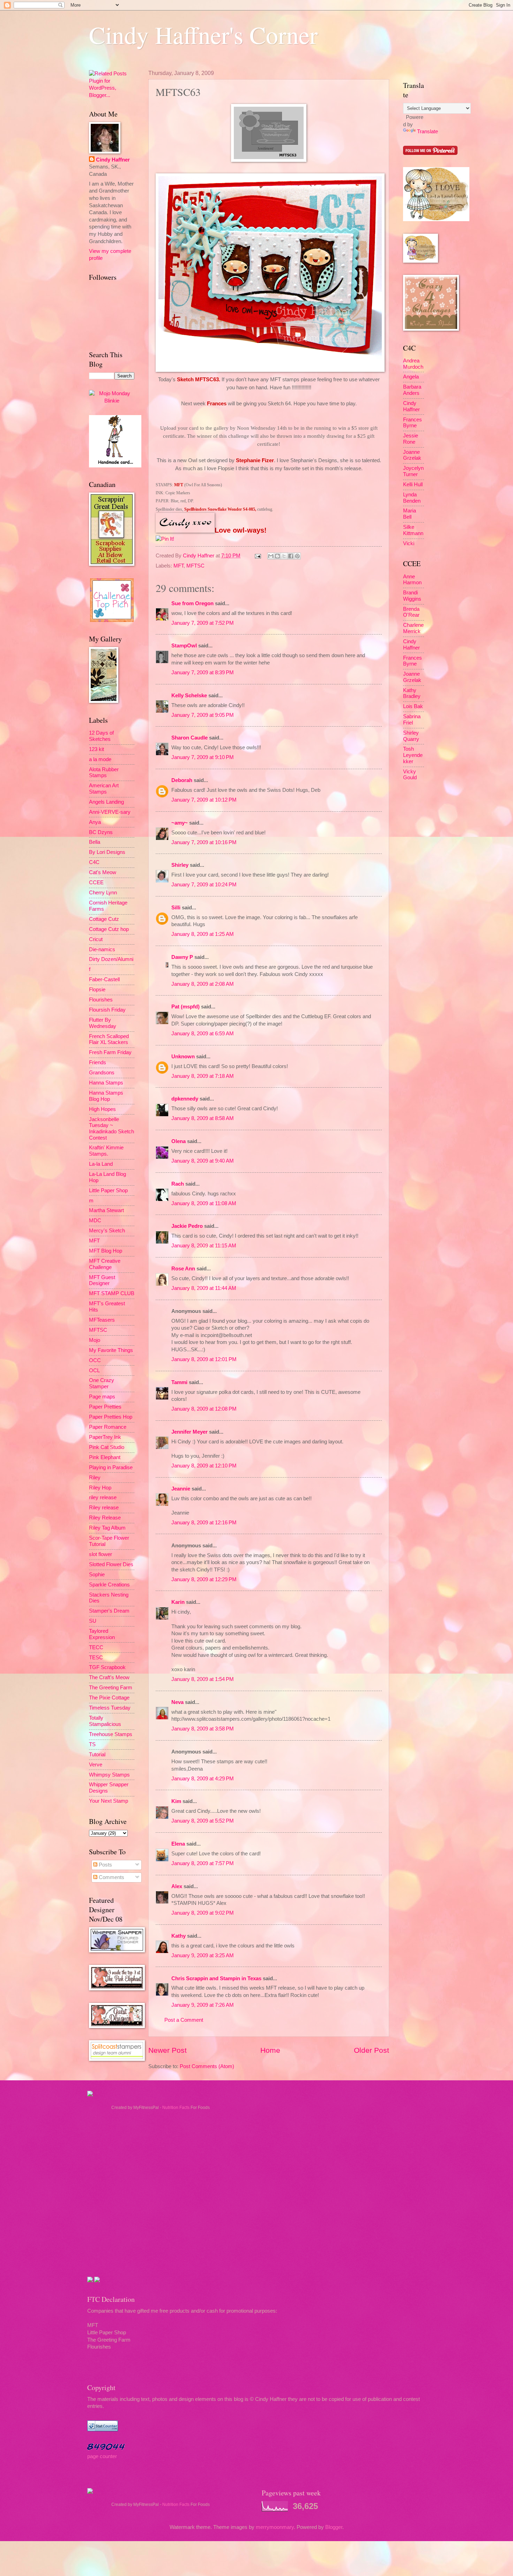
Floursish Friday (107, 1010)
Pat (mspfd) (185, 1007)
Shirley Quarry (411, 736)
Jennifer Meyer (189, 1432)
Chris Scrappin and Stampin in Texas (216, 1978)
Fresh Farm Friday (110, 1052)
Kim (176, 1801)
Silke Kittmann (413, 530)
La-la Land (101, 1164)
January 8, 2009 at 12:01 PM (204, 1359)
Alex (177, 1886)
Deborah (182, 780)
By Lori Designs (107, 852)
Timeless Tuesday (110, 1708)
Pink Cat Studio (107, 1447)
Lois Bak (413, 706)
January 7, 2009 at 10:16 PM (204, 842)
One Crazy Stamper (102, 1383)
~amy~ (180, 823)
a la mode (100, 759)
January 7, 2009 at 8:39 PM (203, 673)
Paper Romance (108, 1427)
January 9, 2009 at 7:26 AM (203, 2005)
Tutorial (97, 1755)
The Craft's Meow (109, 1677)
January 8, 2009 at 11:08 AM (204, 1203)
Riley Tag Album (107, 1528)
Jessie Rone (411, 439)
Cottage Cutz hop (109, 929)
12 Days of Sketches (101, 736)
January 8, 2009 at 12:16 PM (204, 1523)
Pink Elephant (105, 1457)
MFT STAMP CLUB (112, 1293)
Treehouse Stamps (111, 1734)
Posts (105, 1865)
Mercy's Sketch (107, 1231)
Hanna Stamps (106, 1083)
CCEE (96, 883)
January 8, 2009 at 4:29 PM (203, 1779)
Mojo (95, 1340)
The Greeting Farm (111, 1688)
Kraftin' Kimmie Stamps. (106, 1151)
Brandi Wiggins (412, 596)
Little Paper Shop (108, 1191)
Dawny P (182, 957)
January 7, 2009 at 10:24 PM (204, 885)
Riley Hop (100, 1488)
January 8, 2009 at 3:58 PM (203, 1729)
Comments (111, 1877)
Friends (98, 1062)
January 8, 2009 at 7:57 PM (203, 1863)
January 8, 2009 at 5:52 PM (203, 1821)
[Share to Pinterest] (297, 556)
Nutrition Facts (176, 2108)
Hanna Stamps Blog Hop (106, 1096)
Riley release (104, 1508)
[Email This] (271, 556)
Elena (178, 1844)
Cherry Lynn (103, 893)
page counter (102, 2456)
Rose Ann (183, 1269)
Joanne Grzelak (412, 455)
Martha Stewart (106, 1210)
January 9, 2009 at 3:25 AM (203, 1955)
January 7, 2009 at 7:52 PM (203, 623)
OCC (95, 1360)
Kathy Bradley (412, 693)
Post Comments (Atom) (207, 2066)
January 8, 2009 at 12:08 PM (204, 1409)
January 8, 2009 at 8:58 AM (203, 1118)
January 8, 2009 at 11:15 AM (204, 1246)
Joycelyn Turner (413, 471)
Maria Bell (410, 514)
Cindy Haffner (199, 556)
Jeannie (181, 1489)
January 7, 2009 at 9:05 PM (203, 715)
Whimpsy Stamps (109, 1775)
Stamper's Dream (109, 1611)
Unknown (183, 1057)
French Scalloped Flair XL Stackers (109, 1039)
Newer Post (168, 2050)
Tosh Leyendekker (413, 755)
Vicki (409, 543)
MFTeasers (102, 1320)
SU (93, 1621)
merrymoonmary (275, 2527)
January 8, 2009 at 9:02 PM (203, 1913)
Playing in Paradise (111, 1467)
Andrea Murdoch (413, 364)
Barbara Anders (412, 390)
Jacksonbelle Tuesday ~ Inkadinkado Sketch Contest (111, 1129)
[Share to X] (284, 556)
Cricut (96, 939)
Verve (96, 1765)
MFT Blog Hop (106, 1251)
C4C (94, 862)
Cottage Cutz (104, 919)
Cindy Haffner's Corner (203, 35)
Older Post (371, 2050)
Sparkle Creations (109, 1585)
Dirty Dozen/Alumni (111, 959)
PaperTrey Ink (105, 1437)
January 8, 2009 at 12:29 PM (204, 1579)
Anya (95, 822)
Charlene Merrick (413, 628)
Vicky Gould (410, 775)
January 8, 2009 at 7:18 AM (203, 1076)
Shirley (180, 865)
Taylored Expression (102, 1634)
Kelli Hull (413, 485)
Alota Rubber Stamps (104, 773)
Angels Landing (106, 802)
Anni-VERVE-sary (110, 812)
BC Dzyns (101, 832)
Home (270, 2050)
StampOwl (184, 646)
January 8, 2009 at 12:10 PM (204, 1466)
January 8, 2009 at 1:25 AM (203, 934)
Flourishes (101, 1000)
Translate (427, 132)
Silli (176, 908)
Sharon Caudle (189, 738)
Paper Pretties (105, 1407)
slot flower (101, 1554)
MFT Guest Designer (102, 1281)
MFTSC (195, 566)
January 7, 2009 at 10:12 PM (204, 800)
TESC (96, 1658)
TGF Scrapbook (107, 1667)
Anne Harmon (412, 580)
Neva (177, 1702)
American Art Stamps (104, 789)
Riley (95, 1478)
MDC (95, 1221)
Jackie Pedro (187, 1226)
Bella (95, 842)
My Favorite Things (111, 1350)
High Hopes (102, 1109)
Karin (178, 1602)
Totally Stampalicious (105, 1721)
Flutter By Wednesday (103, 1023)
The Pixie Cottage (109, 1698)
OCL (94, 1370)
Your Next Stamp (109, 1801)
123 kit (96, 749)
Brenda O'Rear (411, 612)
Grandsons (102, 1073)
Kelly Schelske (189, 696)
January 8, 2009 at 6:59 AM (203, 1034)
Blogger (334, 2527)
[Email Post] (257, 556)
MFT (179, 566)
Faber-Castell (104, 979)
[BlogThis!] (277, 556)
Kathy (179, 1936)
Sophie (97, 1575)
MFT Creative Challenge (105, 1264)
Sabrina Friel (412, 720)
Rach (178, 1184)
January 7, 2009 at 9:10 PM (203, 757)
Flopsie (97, 990)
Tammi (179, 1382)
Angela (411, 377)
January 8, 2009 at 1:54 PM (203, 1679)
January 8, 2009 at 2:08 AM (203, 984)
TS (92, 1744)
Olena (179, 1141)
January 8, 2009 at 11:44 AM (204, 1288)
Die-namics (102, 949)
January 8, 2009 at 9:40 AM (203, 1161)
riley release (103, 1497)
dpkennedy (185, 1099)
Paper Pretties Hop (111, 1417)
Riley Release (105, 1518)
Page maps (102, 1397)
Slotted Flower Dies (111, 1564)
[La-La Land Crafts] (436, 219)
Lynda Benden (412, 498)
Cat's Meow (103, 872)
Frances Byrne (412, 423)
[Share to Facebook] (291, 556)
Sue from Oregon (192, 603)
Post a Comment (184, 2020)
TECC (96, 1647)
